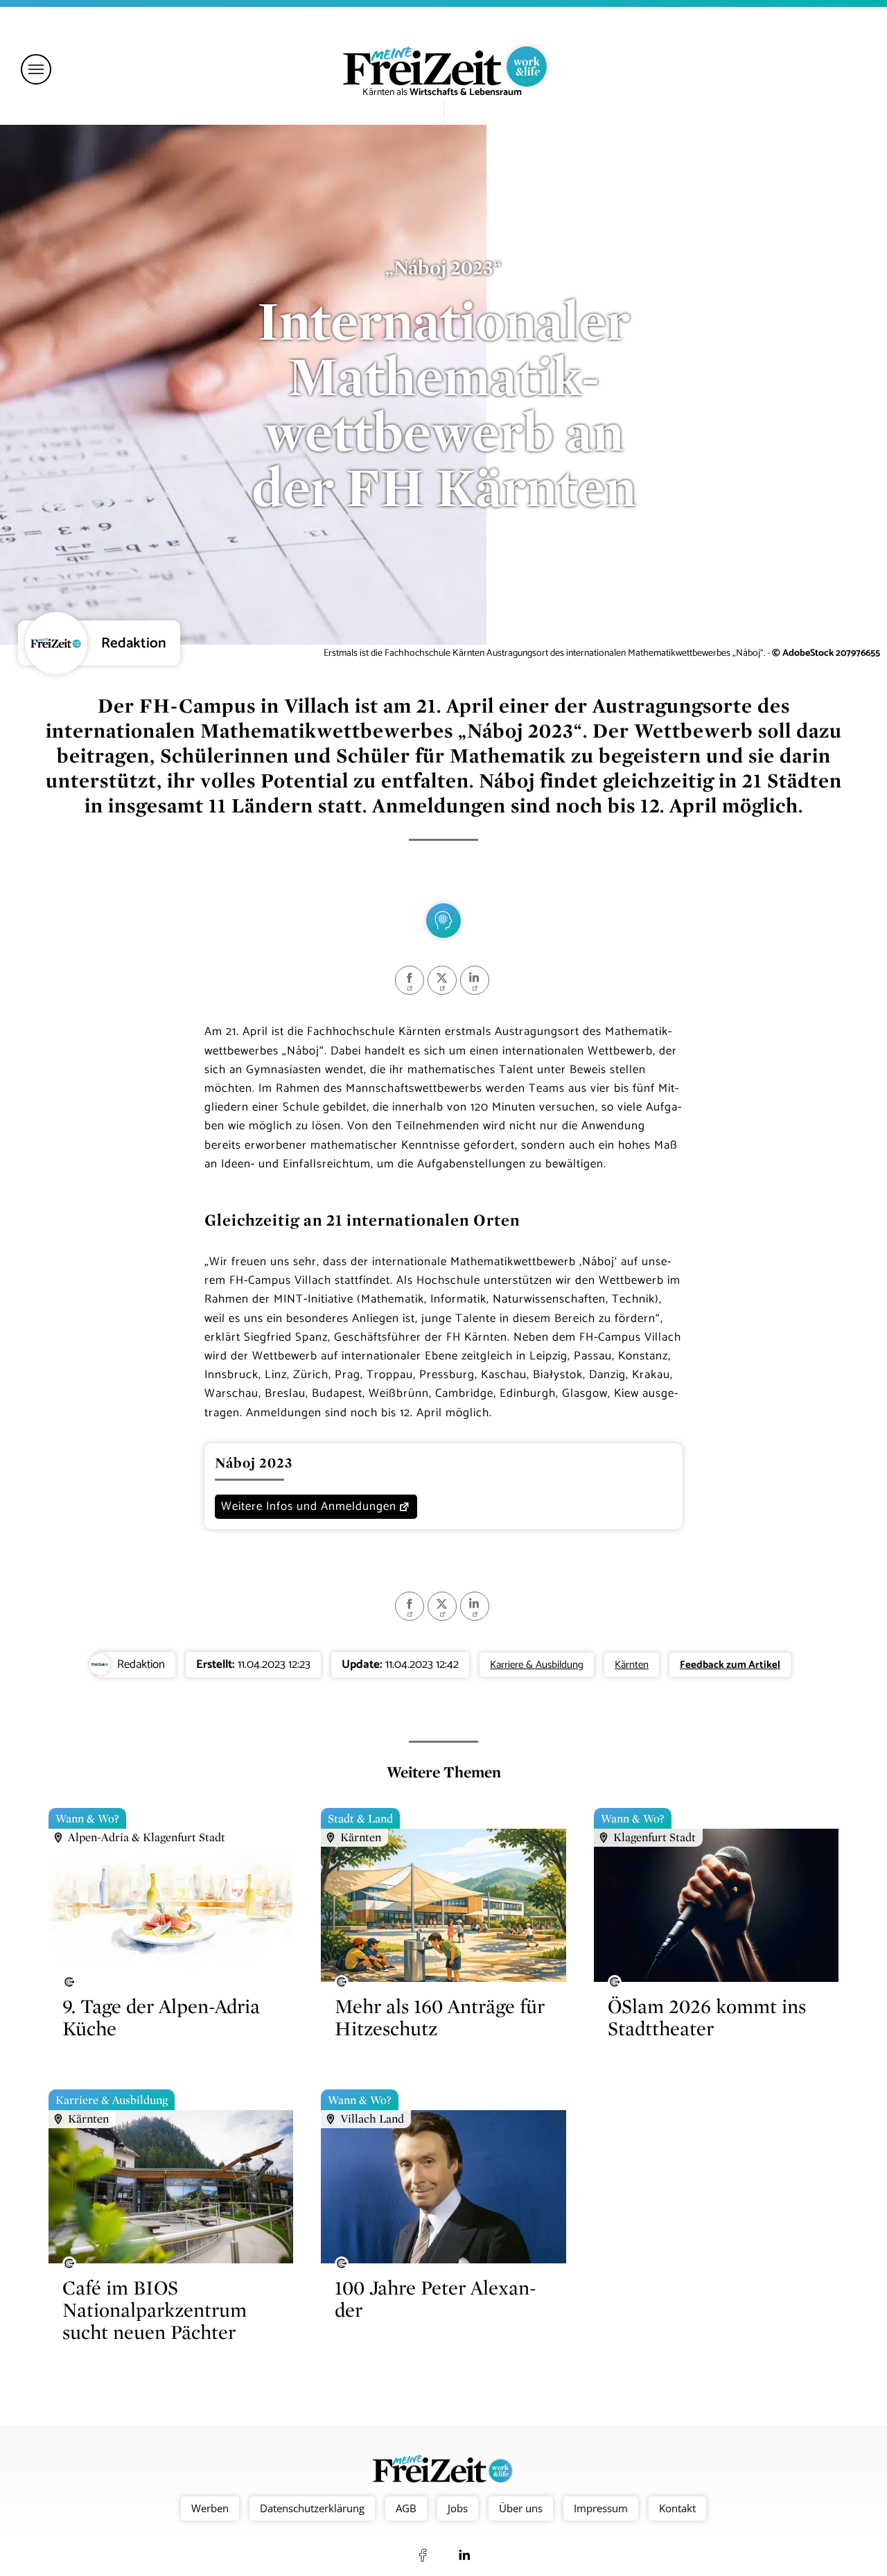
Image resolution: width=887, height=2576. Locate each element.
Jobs (458, 2508)
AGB (406, 2508)
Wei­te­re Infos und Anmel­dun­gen (309, 1506)
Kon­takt (677, 2508)
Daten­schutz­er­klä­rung (312, 2508)
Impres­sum (601, 2508)
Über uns (521, 2508)
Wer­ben (210, 2508)
